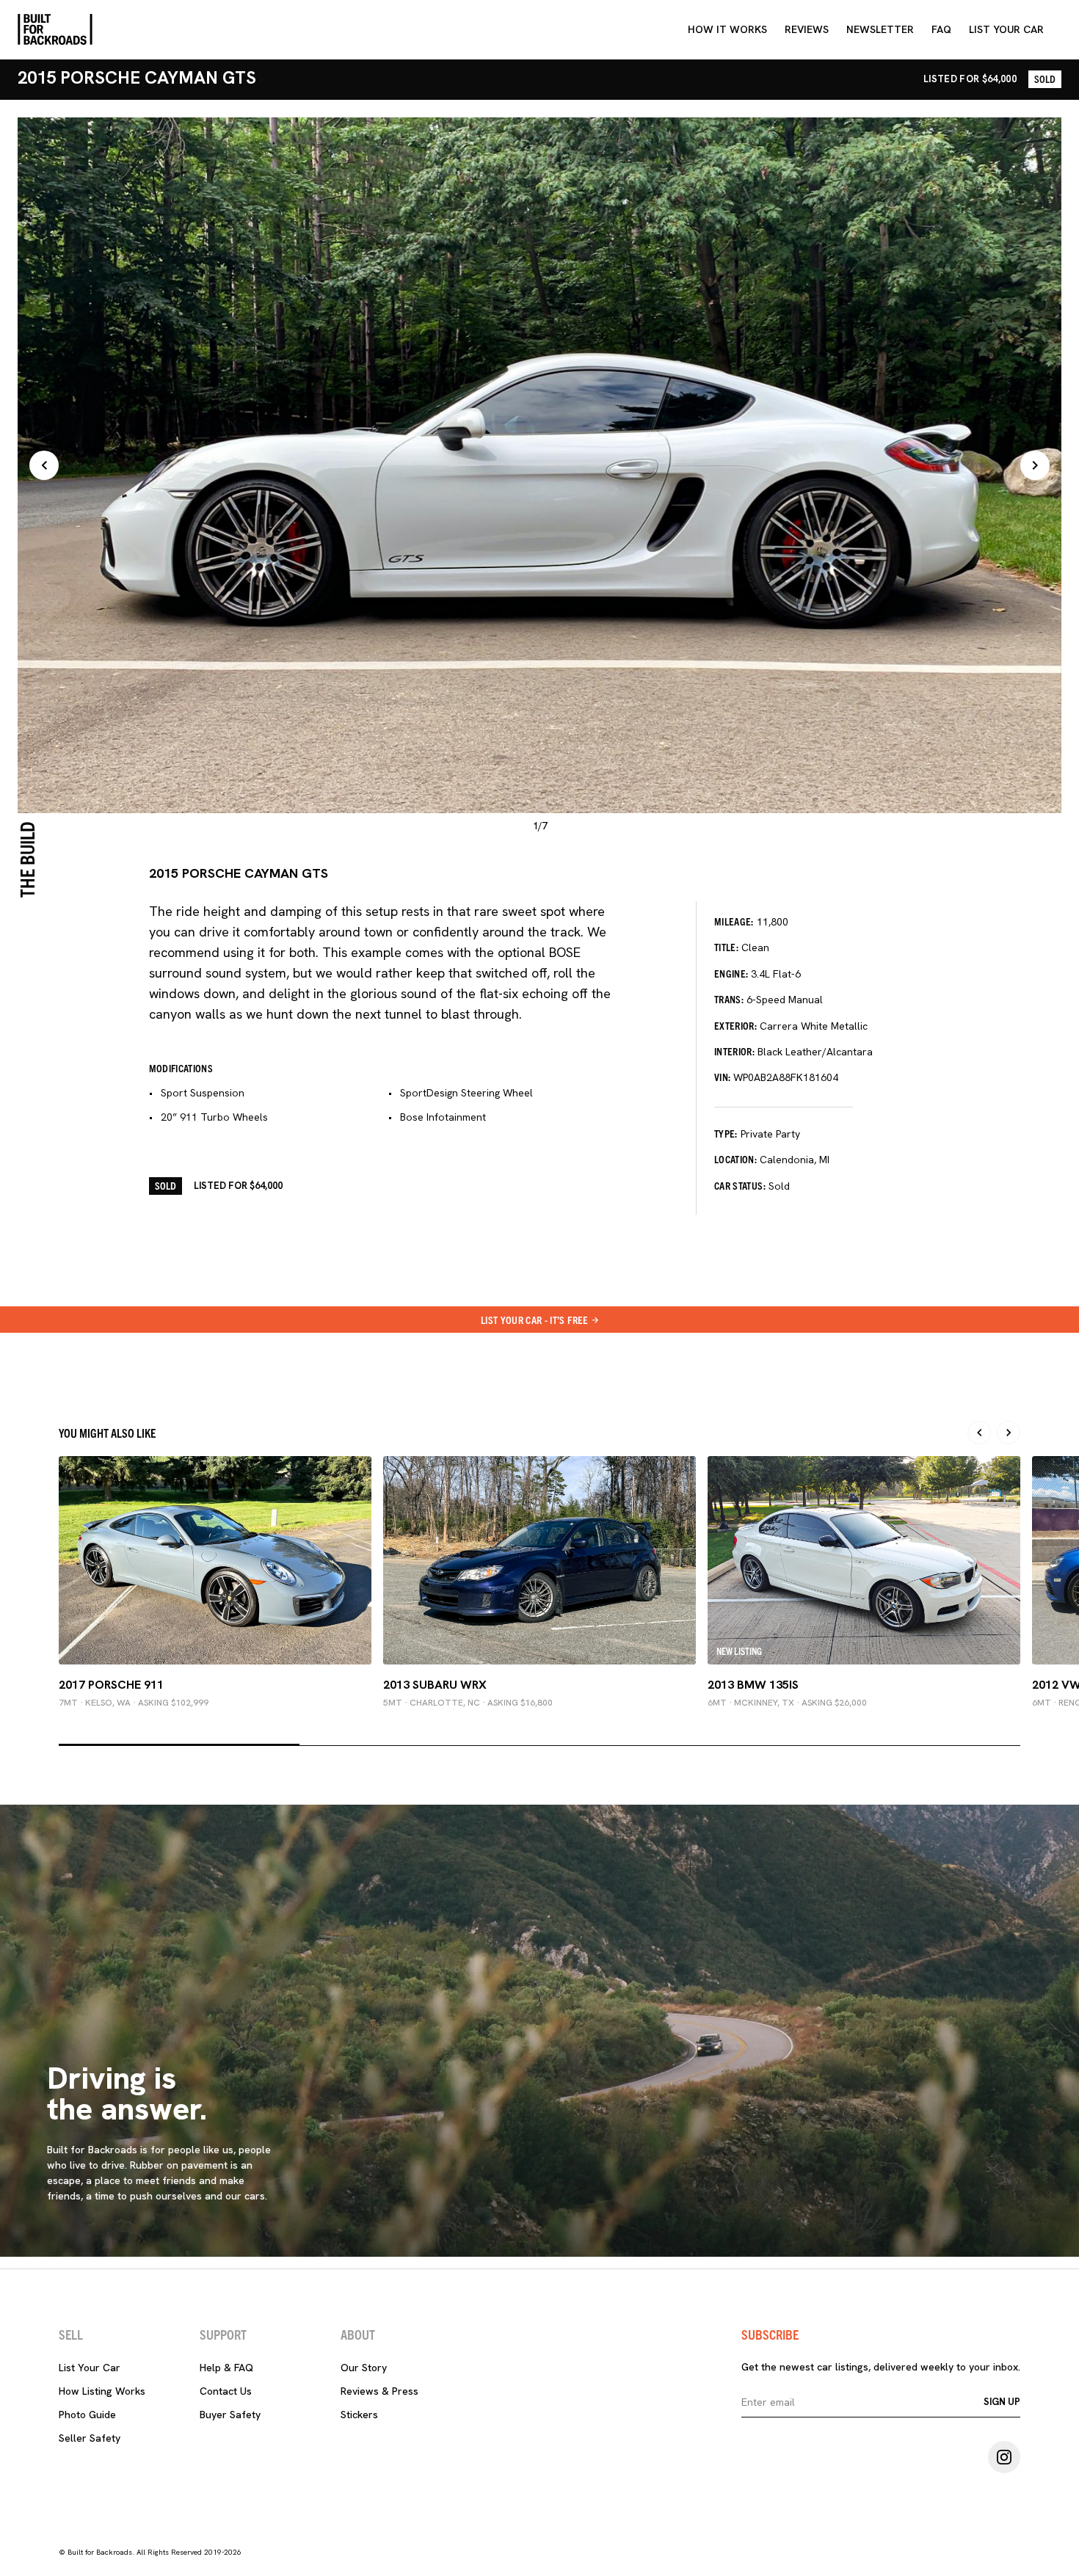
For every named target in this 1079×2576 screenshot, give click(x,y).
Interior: (734, 1051)
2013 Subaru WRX (435, 1685)
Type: (726, 1133)
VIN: (722, 1077)
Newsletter (880, 29)
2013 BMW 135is (753, 1685)
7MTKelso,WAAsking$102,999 (134, 1703)
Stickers (359, 2415)
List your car (1006, 29)
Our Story (364, 2368)
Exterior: (735, 1025)
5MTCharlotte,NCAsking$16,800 (468, 1703)
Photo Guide (87, 2415)
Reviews (807, 29)
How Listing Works (102, 2391)
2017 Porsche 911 (111, 1685)
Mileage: (734, 921)
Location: (735, 1159)
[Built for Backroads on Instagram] (1004, 2457)
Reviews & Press (379, 2391)
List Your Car (90, 2368)
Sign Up (1002, 2402)
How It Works (727, 29)
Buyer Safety (230, 2415)
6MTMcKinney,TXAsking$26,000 (787, 1703)
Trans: (729, 999)
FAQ (941, 29)
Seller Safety (90, 2438)
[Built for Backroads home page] (55, 29)
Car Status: (740, 1185)
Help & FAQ (226, 2368)
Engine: (731, 973)
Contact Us (226, 2391)
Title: (726, 947)
